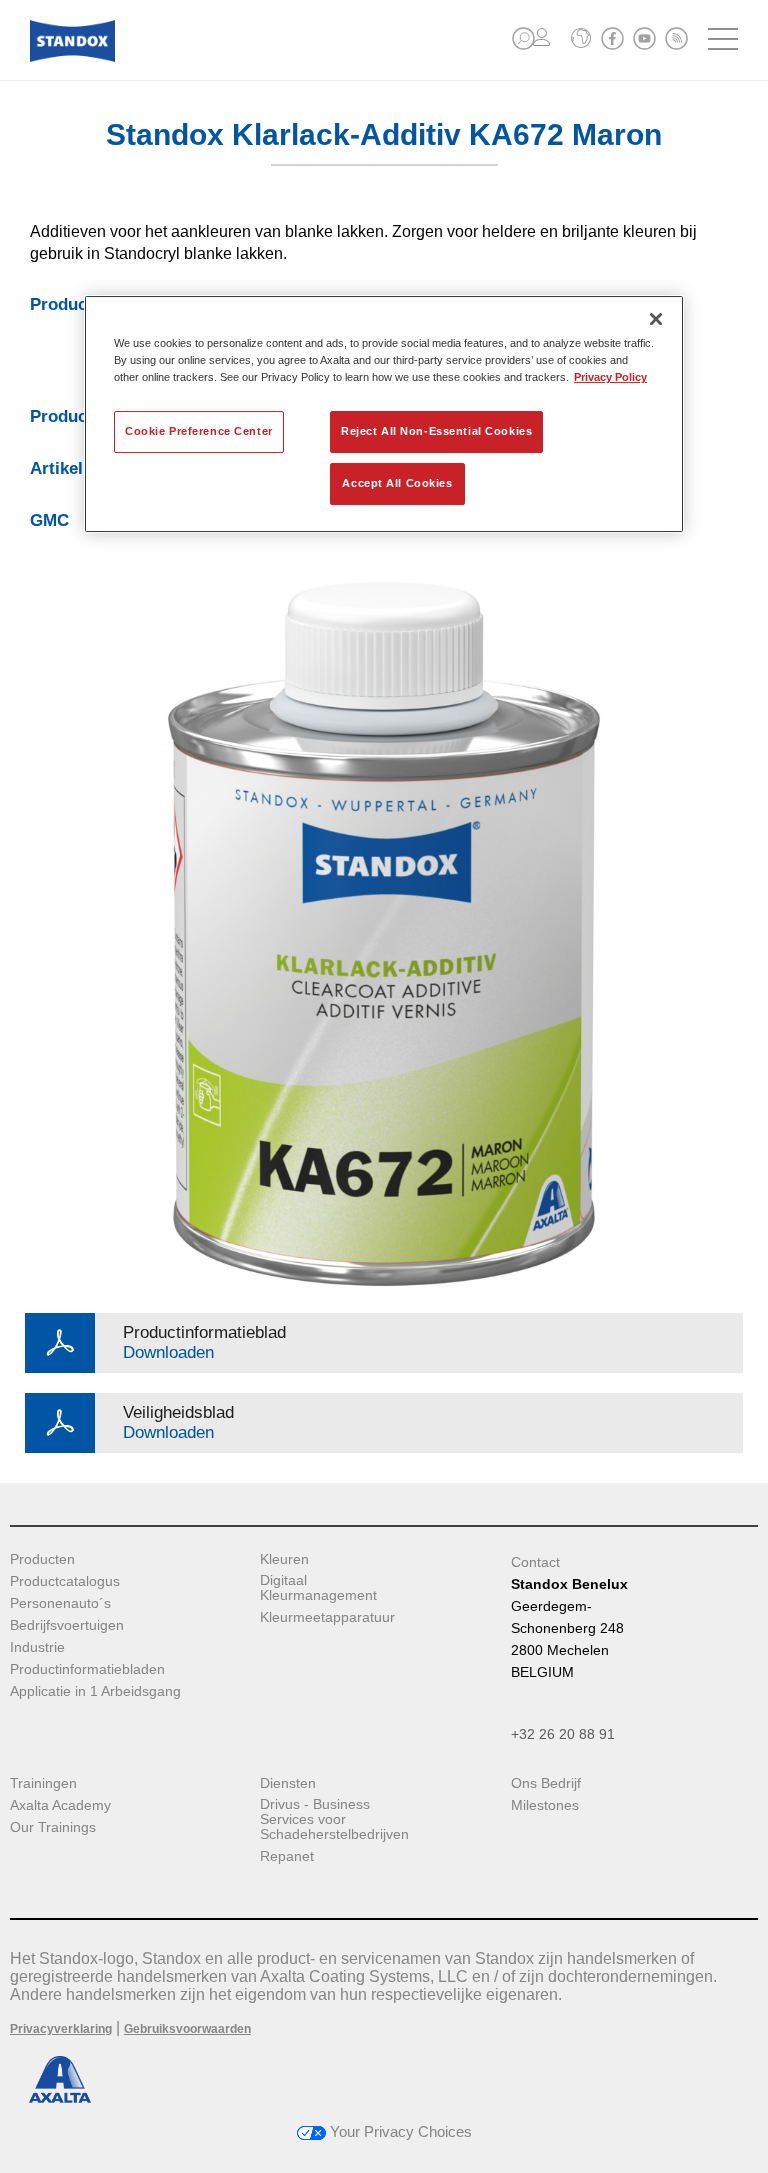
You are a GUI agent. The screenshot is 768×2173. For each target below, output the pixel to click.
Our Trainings (53, 1827)
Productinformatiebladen (87, 1669)
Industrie (37, 1647)
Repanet (287, 1856)
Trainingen (43, 1783)
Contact (535, 1562)
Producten (42, 1559)
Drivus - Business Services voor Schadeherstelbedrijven (334, 1819)
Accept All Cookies (397, 483)
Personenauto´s (60, 1603)
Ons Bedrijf (546, 1783)
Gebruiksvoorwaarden (187, 2029)
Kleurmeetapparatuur (327, 1617)
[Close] (656, 319)
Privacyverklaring (61, 2029)
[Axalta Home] (72, 56)
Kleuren (284, 1559)
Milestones (545, 1805)
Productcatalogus (65, 1581)
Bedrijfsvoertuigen (67, 1625)
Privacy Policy (610, 377)
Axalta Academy (60, 1805)
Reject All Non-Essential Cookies (436, 431)
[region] (384, 414)
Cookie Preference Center (199, 431)
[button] (523, 38)
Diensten (288, 1783)
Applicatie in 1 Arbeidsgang (95, 1691)
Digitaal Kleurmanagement (318, 1588)
